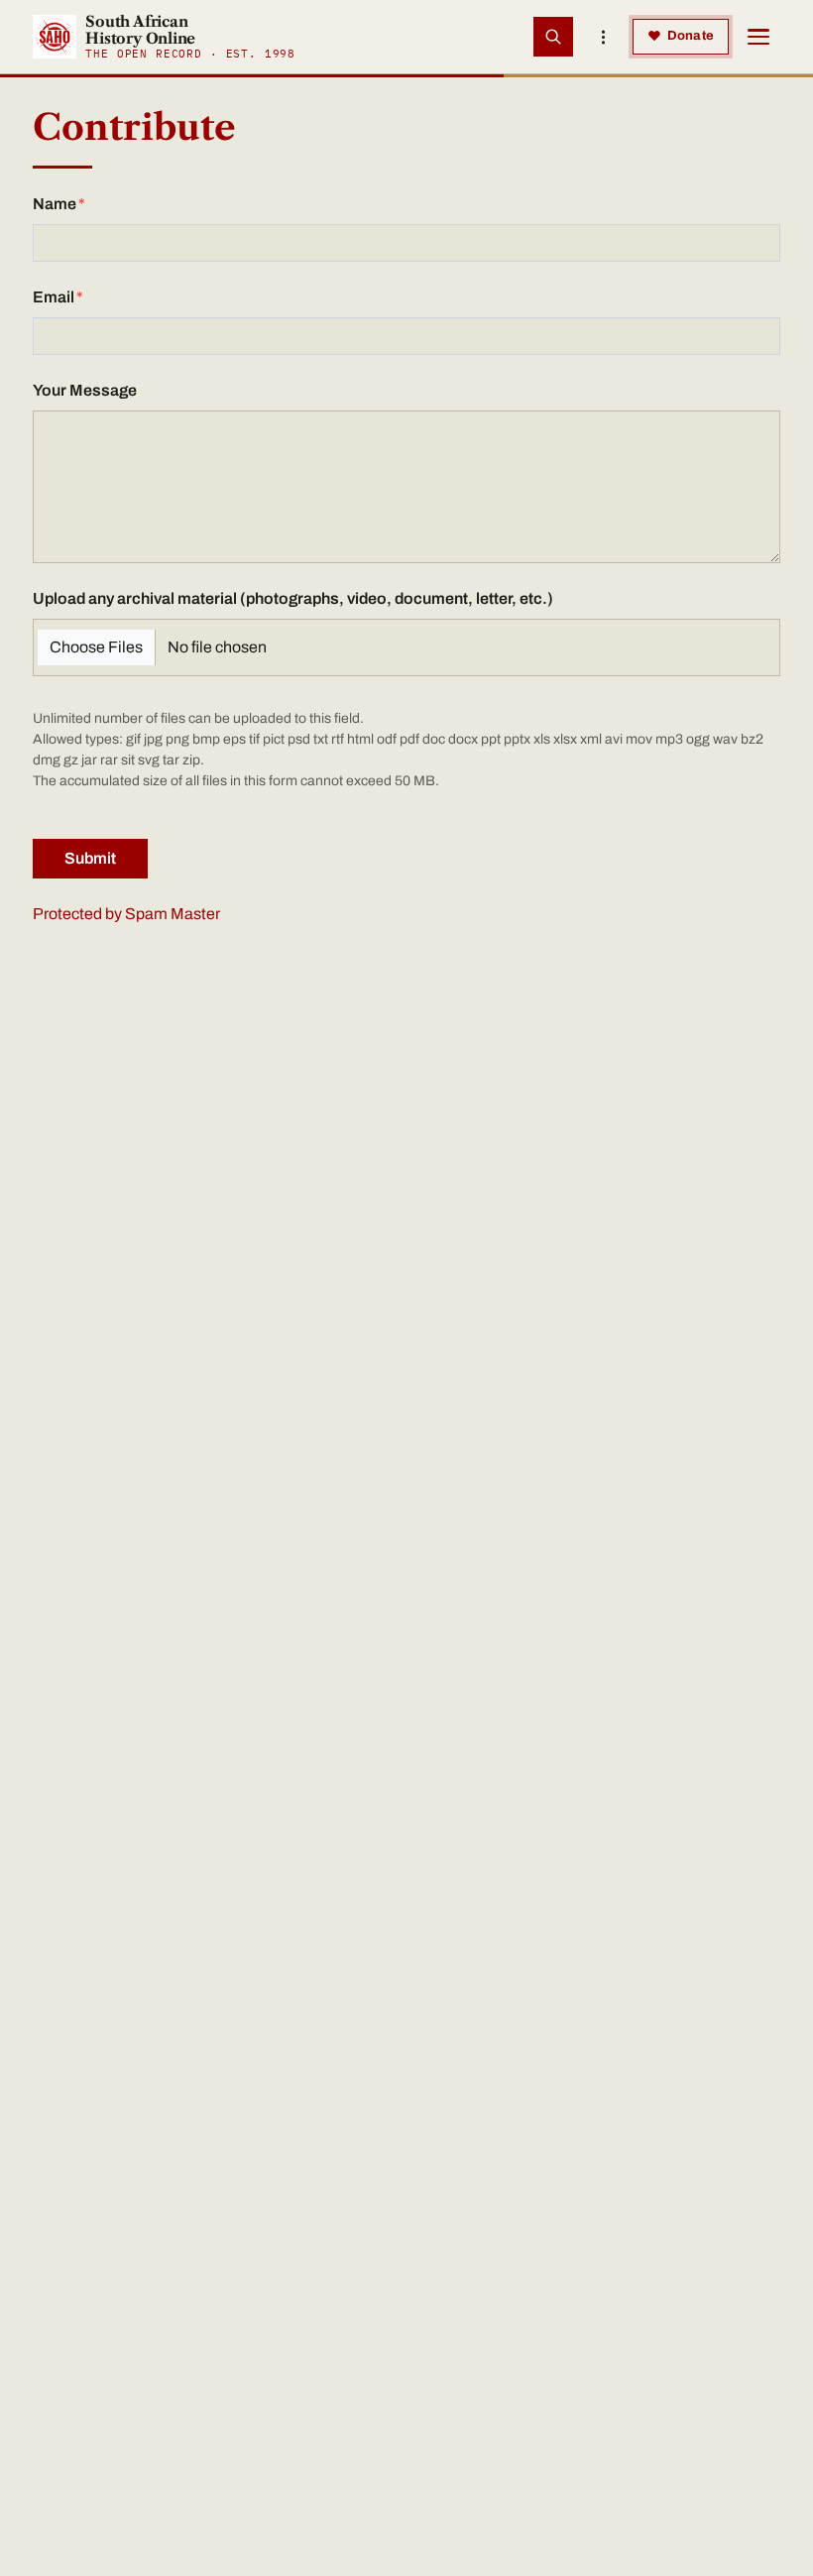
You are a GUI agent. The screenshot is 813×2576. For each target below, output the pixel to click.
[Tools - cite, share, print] (603, 37)
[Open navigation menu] (758, 37)
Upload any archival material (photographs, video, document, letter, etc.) (293, 598)
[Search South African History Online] (553, 37)
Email (54, 297)
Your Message (85, 390)
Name (55, 204)
